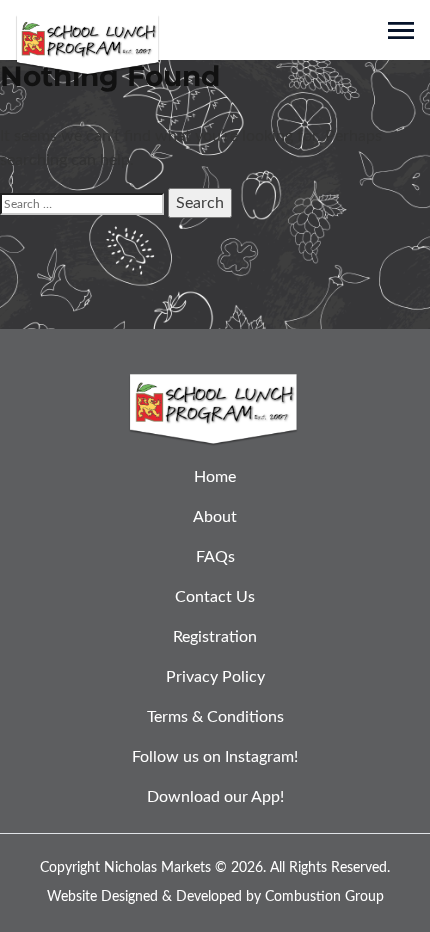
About (215, 517)
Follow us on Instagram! (215, 757)
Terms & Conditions (215, 717)
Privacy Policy (215, 677)
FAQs (215, 557)
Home (215, 477)
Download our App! (215, 797)
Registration (215, 637)
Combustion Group (324, 897)
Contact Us (215, 597)
